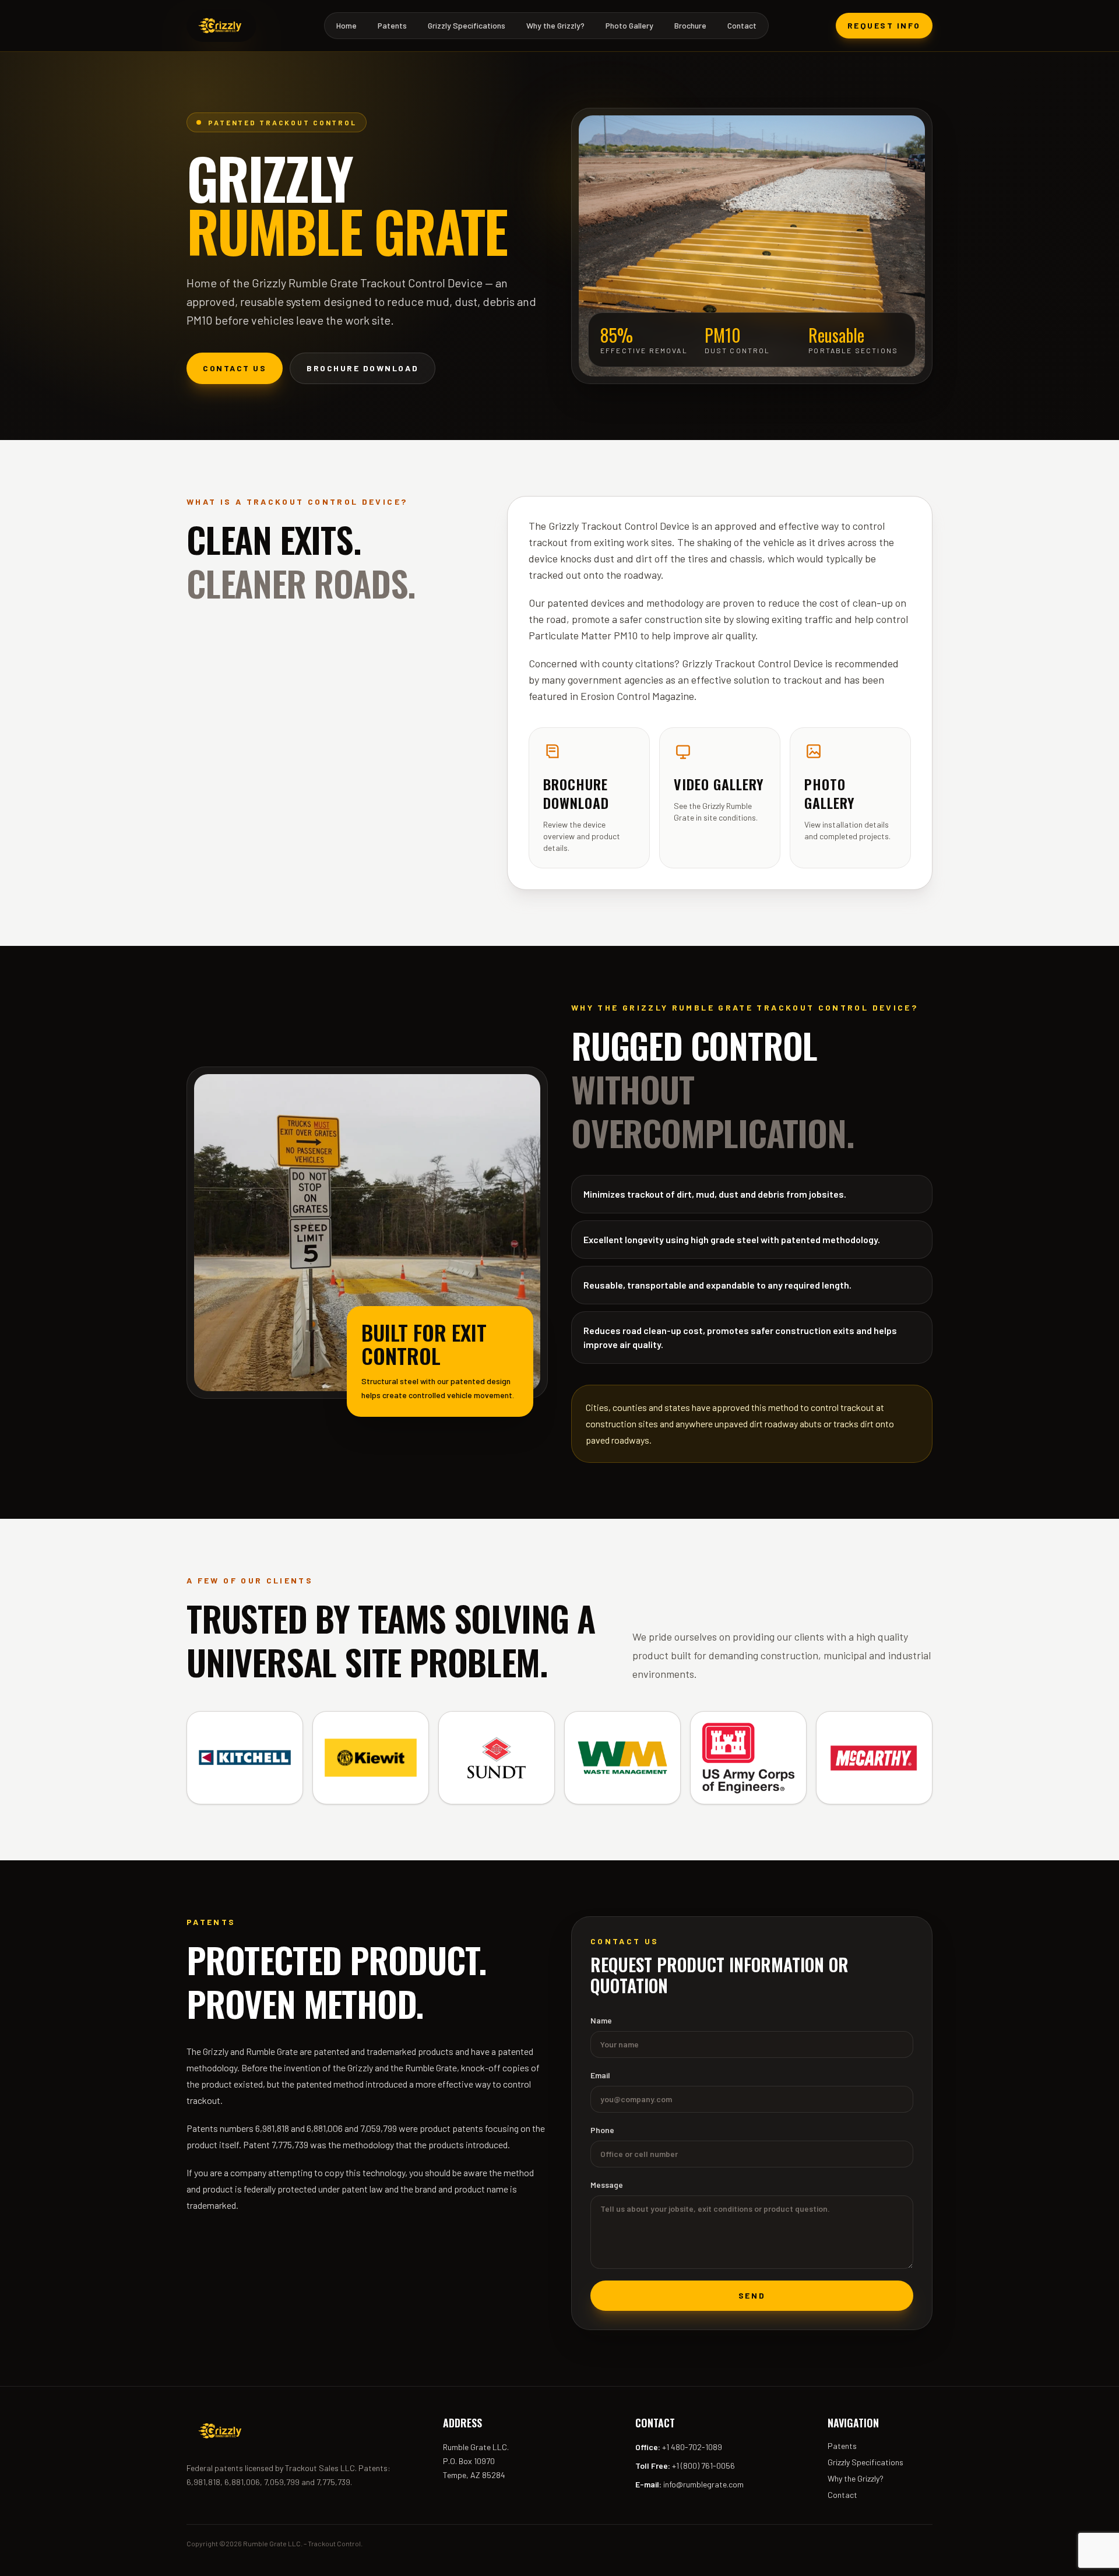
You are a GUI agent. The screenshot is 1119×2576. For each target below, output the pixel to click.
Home (346, 25)
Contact (742, 25)
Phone (602, 2130)
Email (600, 2075)
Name (601, 2020)
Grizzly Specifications (467, 25)
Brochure (690, 25)
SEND (752, 2295)
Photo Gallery (629, 25)
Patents (392, 25)
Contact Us (235, 368)
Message (607, 2185)
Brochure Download (363, 368)
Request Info (884, 25)
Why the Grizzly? (555, 25)
